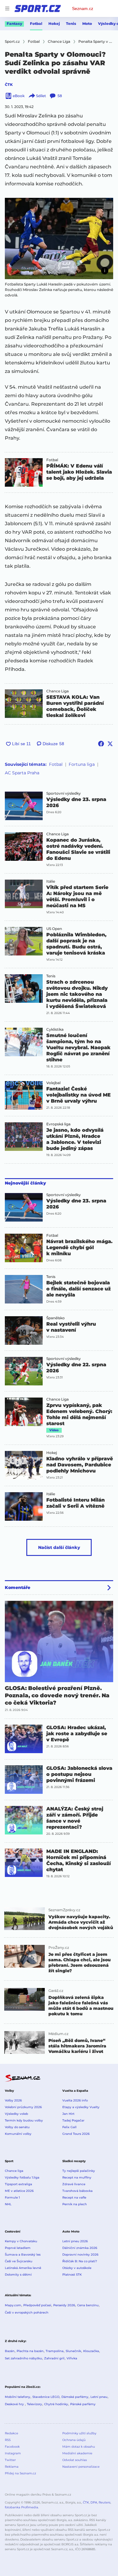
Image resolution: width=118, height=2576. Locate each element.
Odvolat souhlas (75, 2460)
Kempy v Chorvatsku (21, 2241)
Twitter (10, 2460)
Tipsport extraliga (18, 2184)
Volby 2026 (13, 2100)
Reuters (105, 2502)
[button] (59, 238)
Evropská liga (58, 1124)
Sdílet (41, 96)
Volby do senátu (17, 2127)
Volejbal (53, 1083)
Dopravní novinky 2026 (80, 2255)
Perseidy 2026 (64, 2305)
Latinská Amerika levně (23, 2268)
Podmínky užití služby (79, 2433)
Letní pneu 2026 (75, 2241)
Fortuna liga (82, 764)
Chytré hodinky (56, 2404)
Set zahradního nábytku (23, 2358)
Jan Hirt (68, 2114)
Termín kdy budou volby (24, 2120)
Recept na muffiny (77, 2177)
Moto (87, 24)
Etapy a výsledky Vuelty (81, 2107)
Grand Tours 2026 (76, 2134)
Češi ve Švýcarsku (19, 2261)
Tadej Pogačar (73, 2120)
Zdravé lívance (74, 2184)
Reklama (12, 2467)
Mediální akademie (77, 2453)
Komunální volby (18, 2134)
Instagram (13, 2453)
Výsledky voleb (16, 2114)
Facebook (12, 2447)
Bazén (10, 2351)
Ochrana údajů (74, 2440)
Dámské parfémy (75, 2397)
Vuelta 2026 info (75, 2100)
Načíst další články (59, 1547)
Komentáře (18, 1587)
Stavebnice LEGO (46, 2397)
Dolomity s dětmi (18, 2275)
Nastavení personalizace (81, 2467)
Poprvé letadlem (18, 2248)
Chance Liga (57, 691)
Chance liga (14, 2171)
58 (60, 96)
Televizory (34, 2404)
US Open (54, 929)
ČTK (9, 85)
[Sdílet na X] (110, 744)
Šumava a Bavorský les (23, 2255)
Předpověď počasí (37, 2305)
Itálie (51, 881)
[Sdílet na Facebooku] (101, 744)
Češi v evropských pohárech (27, 2312)
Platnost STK (72, 2275)
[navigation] (7, 8)
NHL (8, 2204)
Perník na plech (75, 2204)
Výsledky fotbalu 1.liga (22, 2177)
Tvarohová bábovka (77, 2191)
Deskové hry (15, 2404)
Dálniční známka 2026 (80, 2248)
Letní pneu (99, 2397)
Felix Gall (69, 2127)
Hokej (54, 24)
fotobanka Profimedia (21, 2507)
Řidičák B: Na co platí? (80, 2261)
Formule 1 (12, 2197)
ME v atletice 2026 (19, 2191)
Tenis (71, 24)
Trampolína (55, 2351)
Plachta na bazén (30, 2351)
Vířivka (72, 2358)
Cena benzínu (88, 2305)
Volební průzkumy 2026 (23, 2107)
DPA (94, 2502)
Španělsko (56, 1318)
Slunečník (73, 2351)
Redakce (11, 2433)
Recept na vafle (74, 2197)
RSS (8, 2440)
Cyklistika (55, 1029)
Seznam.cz (83, 8)
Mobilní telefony (18, 2397)
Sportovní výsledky (64, 793)
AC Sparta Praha (22, 773)
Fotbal (36, 24)
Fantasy (14, 24)
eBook (19, 96)
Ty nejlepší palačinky (79, 2171)
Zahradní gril (54, 2358)
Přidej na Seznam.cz (20, 2473)
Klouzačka (91, 2351)
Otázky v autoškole (77, 2268)
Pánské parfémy (83, 2404)
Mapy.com (13, 2305)
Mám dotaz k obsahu (79, 2447)
